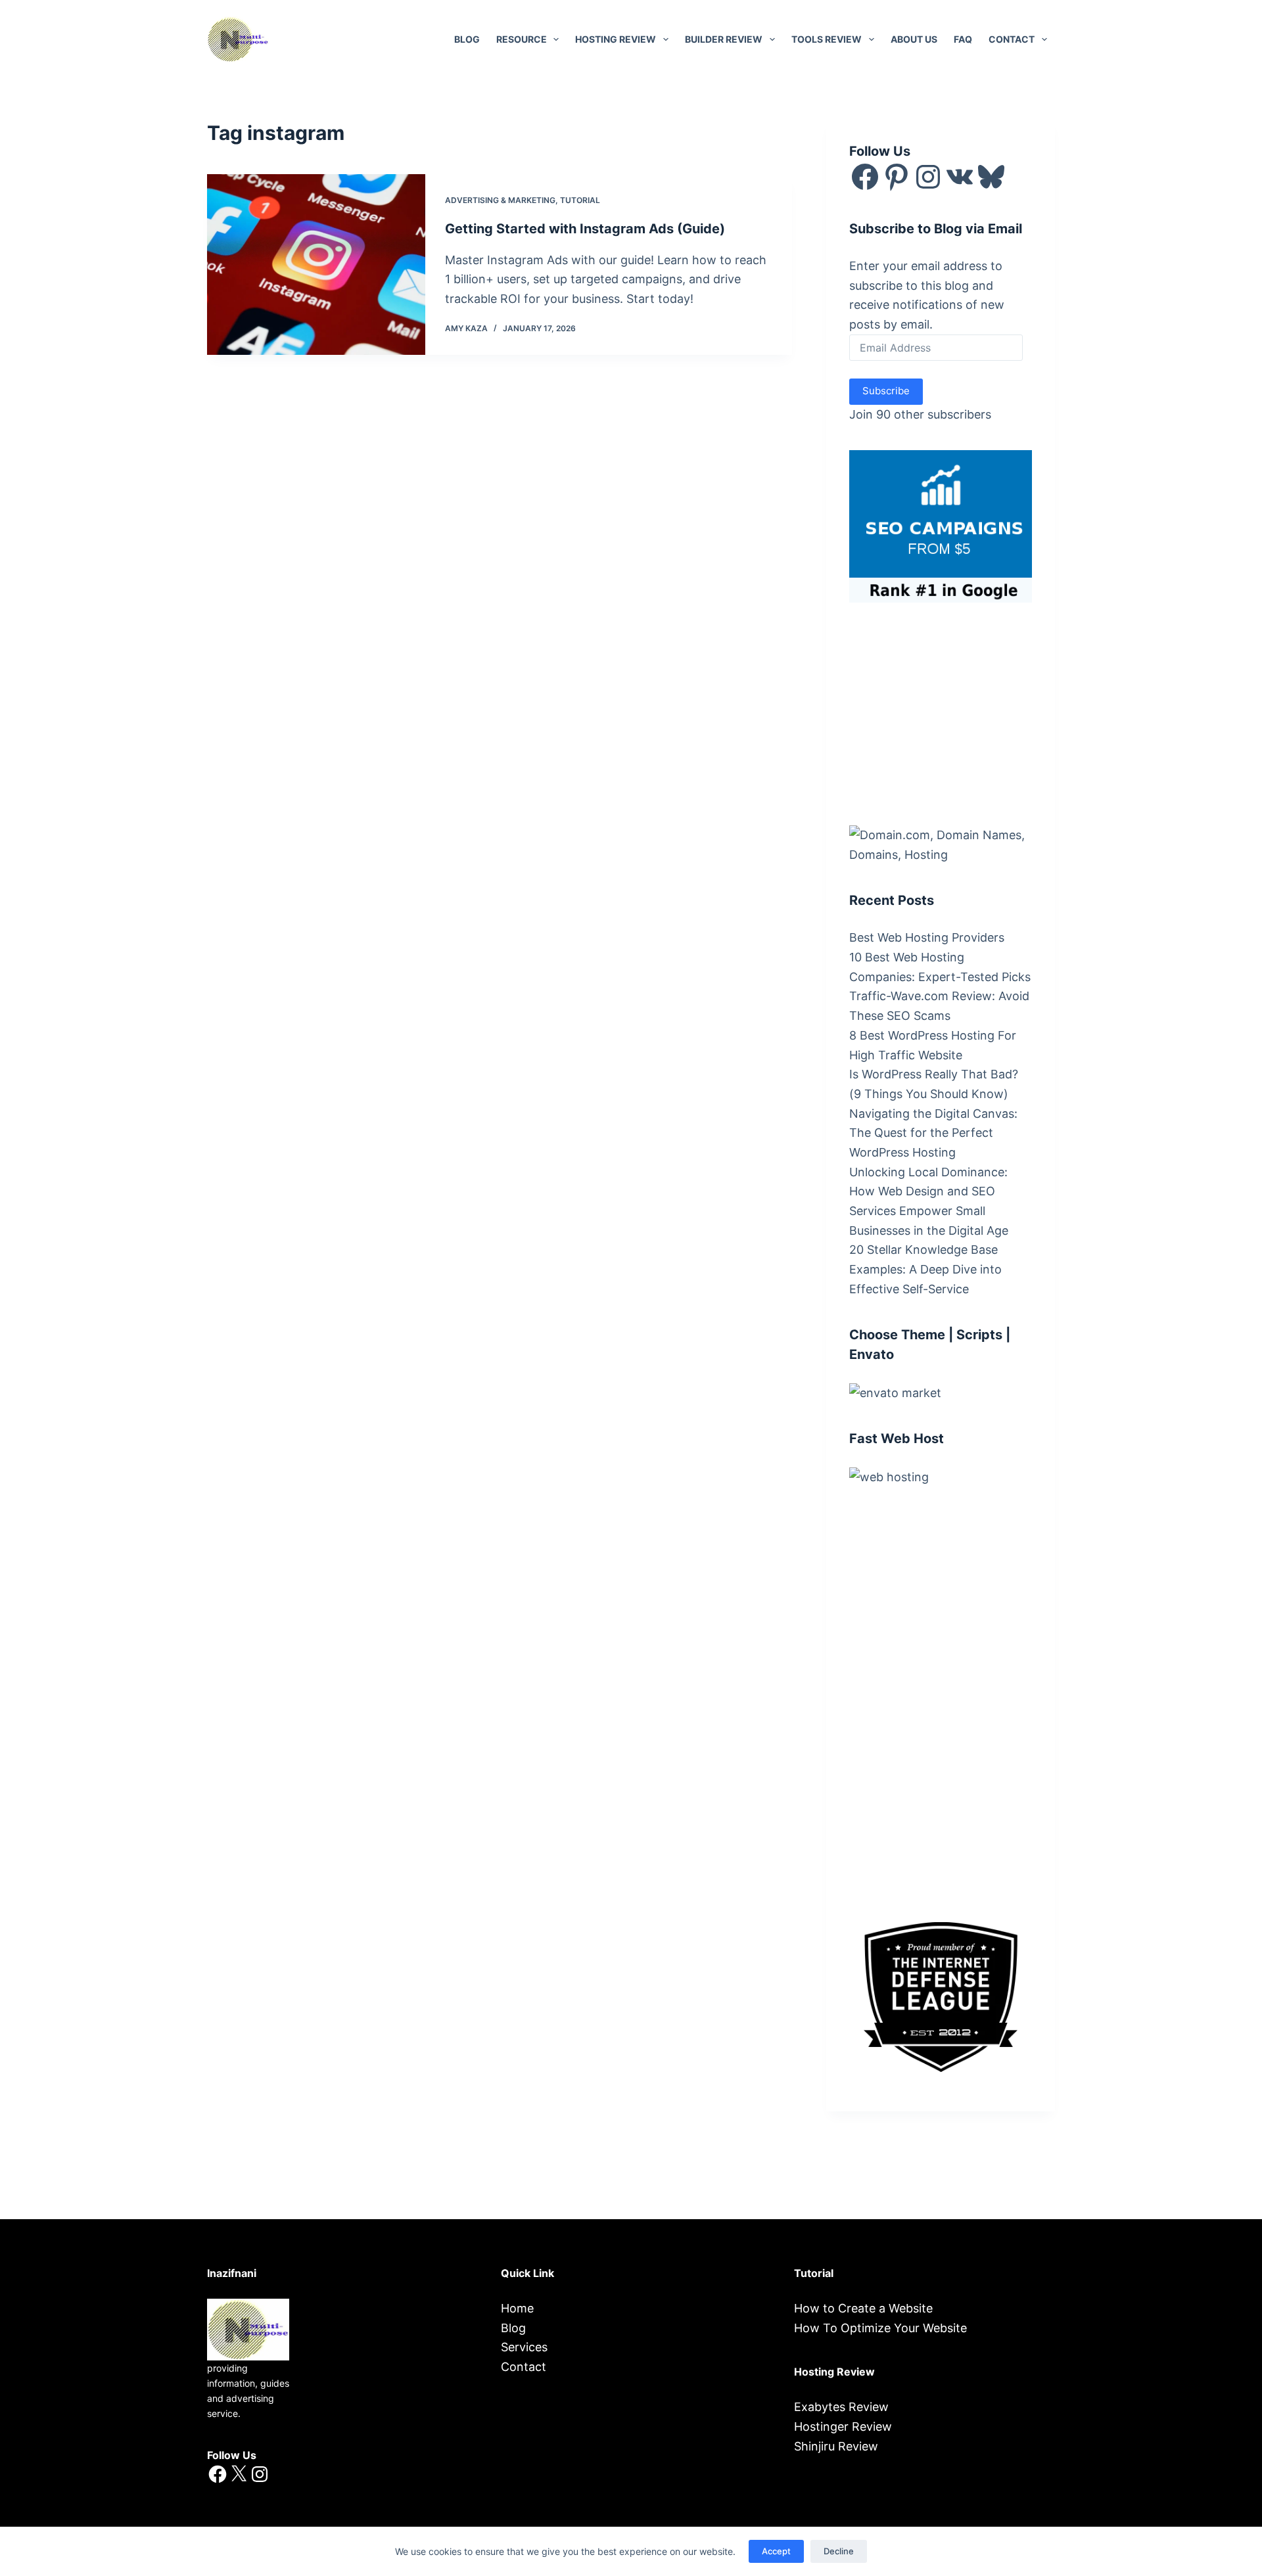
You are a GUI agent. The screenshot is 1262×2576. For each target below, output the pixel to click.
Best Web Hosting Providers (927, 937)
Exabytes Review (841, 2407)
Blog (467, 39)
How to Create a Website (863, 2308)
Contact (524, 2367)
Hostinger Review (843, 2426)
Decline (839, 2551)
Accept (776, 2551)
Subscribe (886, 391)
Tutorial (580, 200)
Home (517, 2308)
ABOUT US (914, 39)
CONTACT (1012, 39)
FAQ (963, 39)
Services (524, 2347)
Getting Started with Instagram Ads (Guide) (585, 229)
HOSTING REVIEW (616, 39)
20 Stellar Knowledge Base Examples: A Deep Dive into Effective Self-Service (925, 1269)
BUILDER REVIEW (724, 39)
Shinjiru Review (836, 2446)
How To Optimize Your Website (880, 2328)
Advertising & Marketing (500, 200)
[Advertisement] (948, 711)
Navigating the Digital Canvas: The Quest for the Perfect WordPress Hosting (933, 1133)
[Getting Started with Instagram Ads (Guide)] (316, 264)
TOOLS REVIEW (827, 39)
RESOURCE (522, 39)
